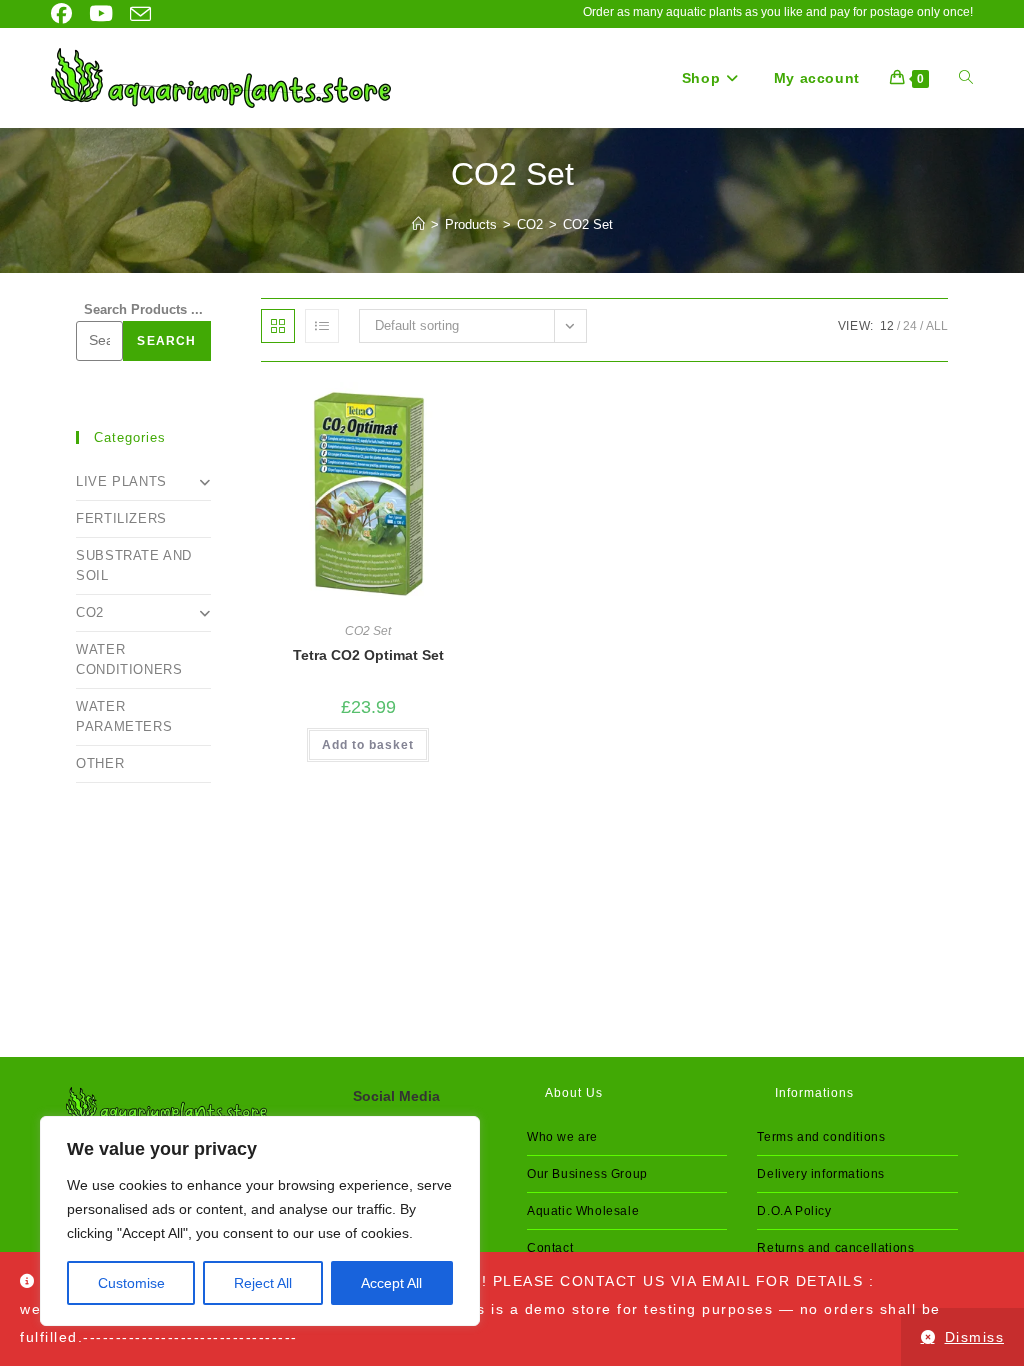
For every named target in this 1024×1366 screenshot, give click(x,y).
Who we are (562, 1137)
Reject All (263, 1283)
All (937, 326)
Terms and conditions (821, 1137)
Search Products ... (143, 309)
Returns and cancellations (835, 1248)
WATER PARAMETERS (124, 716)
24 (910, 326)
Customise (131, 1283)
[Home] (418, 224)
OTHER (100, 763)
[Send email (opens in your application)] (136, 14)
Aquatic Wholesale (583, 1211)
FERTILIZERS (121, 518)
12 (887, 326)
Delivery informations (821, 1174)
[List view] (322, 326)
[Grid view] (278, 326)
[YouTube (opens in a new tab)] (96, 13)
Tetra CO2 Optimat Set (368, 655)
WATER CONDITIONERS (129, 659)
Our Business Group (587, 1174)
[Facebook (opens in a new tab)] (63, 13)
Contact (550, 1248)
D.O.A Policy (794, 1211)
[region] (260, 1221)
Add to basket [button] (368, 745)
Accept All (391, 1283)
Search (166, 341)
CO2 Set (588, 224)
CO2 (90, 612)
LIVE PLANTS (121, 481)
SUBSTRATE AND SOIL (134, 565)
